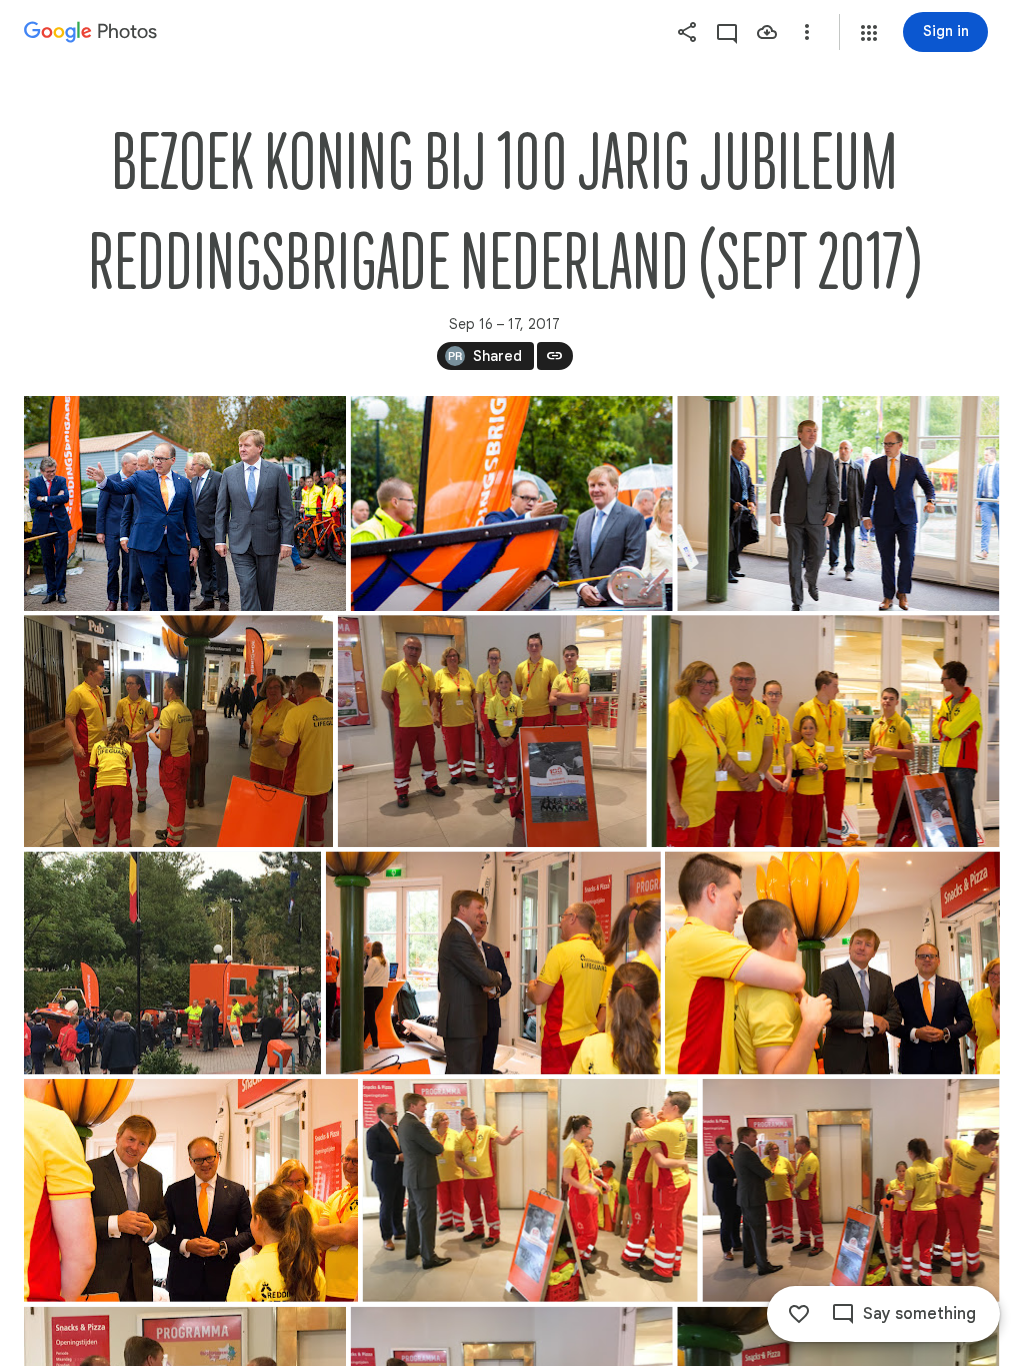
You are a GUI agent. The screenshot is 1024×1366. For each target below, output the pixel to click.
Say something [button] (919, 1314)
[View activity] (727, 32)
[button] (869, 33)
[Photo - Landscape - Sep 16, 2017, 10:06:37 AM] (826, 731)
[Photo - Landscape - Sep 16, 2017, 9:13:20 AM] (512, 503)
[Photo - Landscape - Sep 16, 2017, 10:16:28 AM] (832, 962)
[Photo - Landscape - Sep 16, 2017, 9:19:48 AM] (838, 503)
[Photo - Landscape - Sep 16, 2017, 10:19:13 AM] (530, 1190)
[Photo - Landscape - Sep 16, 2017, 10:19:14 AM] (851, 1190)
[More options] (807, 32)
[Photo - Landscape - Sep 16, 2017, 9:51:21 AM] (492, 731)
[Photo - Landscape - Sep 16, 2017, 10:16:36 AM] (191, 1190)
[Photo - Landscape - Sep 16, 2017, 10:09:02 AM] (172, 962)
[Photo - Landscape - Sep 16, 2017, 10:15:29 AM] (493, 962)
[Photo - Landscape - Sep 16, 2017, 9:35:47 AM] (178, 731)
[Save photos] (767, 32)
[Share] (687, 32)
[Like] (799, 1314)
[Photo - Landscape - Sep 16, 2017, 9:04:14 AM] (185, 503)
